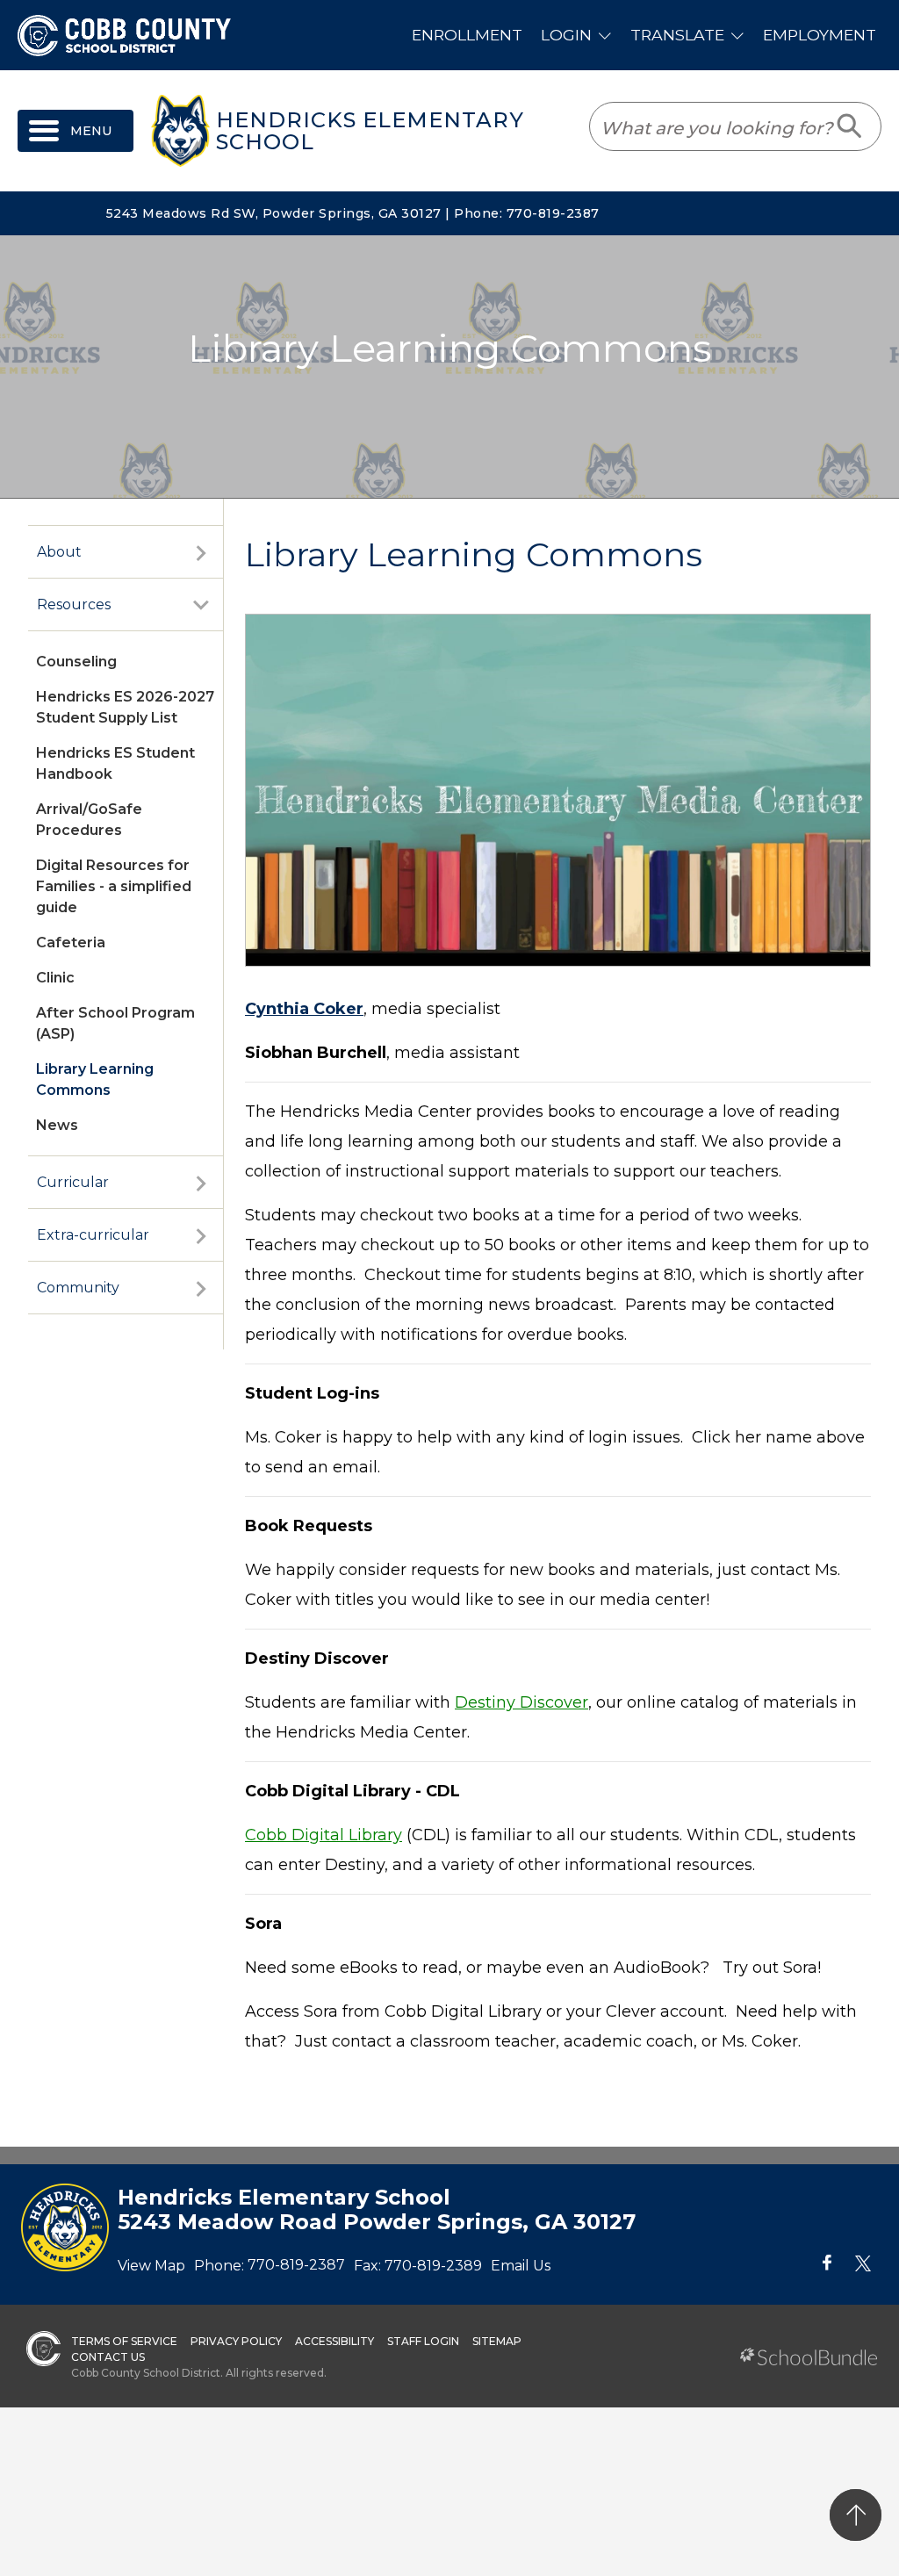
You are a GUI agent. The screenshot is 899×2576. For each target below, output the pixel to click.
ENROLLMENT (467, 35)
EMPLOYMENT (820, 35)
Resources (74, 604)
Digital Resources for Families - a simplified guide (114, 886)
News (57, 1125)
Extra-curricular (93, 1235)
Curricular (73, 1182)
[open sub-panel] (201, 552)
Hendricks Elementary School (370, 131)
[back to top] (856, 2515)
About (59, 552)
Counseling (76, 662)
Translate (677, 35)
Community (78, 1288)
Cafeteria (71, 943)
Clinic (55, 978)
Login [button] (566, 35)
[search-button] (850, 126)
